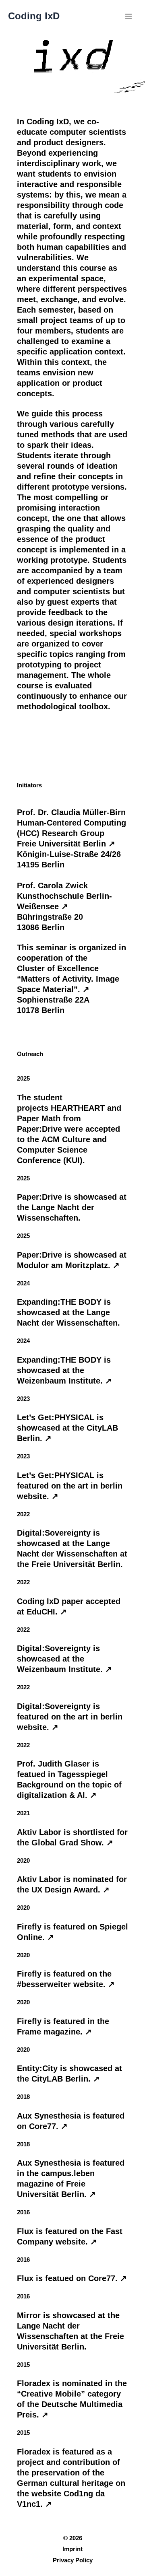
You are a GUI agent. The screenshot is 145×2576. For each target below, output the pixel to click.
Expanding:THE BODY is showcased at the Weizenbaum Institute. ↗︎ (64, 1370)
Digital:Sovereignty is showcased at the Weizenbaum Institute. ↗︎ (64, 1659)
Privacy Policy (73, 2560)
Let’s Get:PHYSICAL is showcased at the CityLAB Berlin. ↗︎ (67, 1428)
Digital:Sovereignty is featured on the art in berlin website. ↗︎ (70, 1717)
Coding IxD (34, 16)
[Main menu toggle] (128, 16)
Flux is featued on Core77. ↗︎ (72, 2278)
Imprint (72, 2549)
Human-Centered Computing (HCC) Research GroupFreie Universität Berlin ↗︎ (71, 833)
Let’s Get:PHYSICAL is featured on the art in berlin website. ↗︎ (70, 1486)
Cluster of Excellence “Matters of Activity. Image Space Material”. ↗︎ (68, 979)
